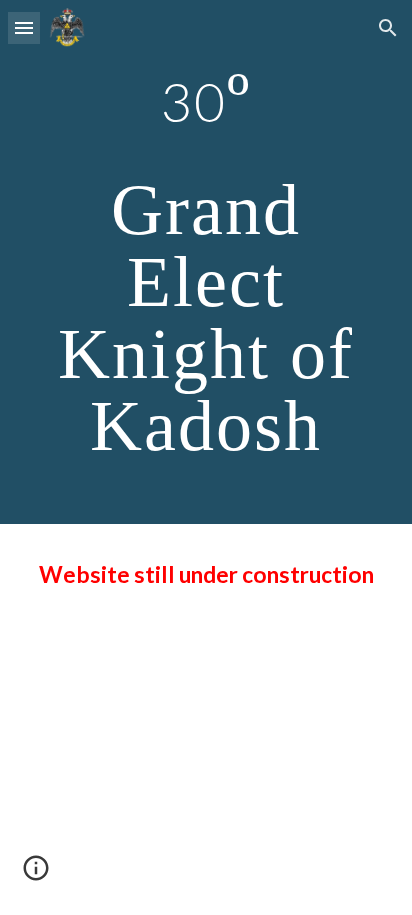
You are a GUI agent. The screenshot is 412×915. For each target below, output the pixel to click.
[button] (24, 27)
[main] (206, 262)
